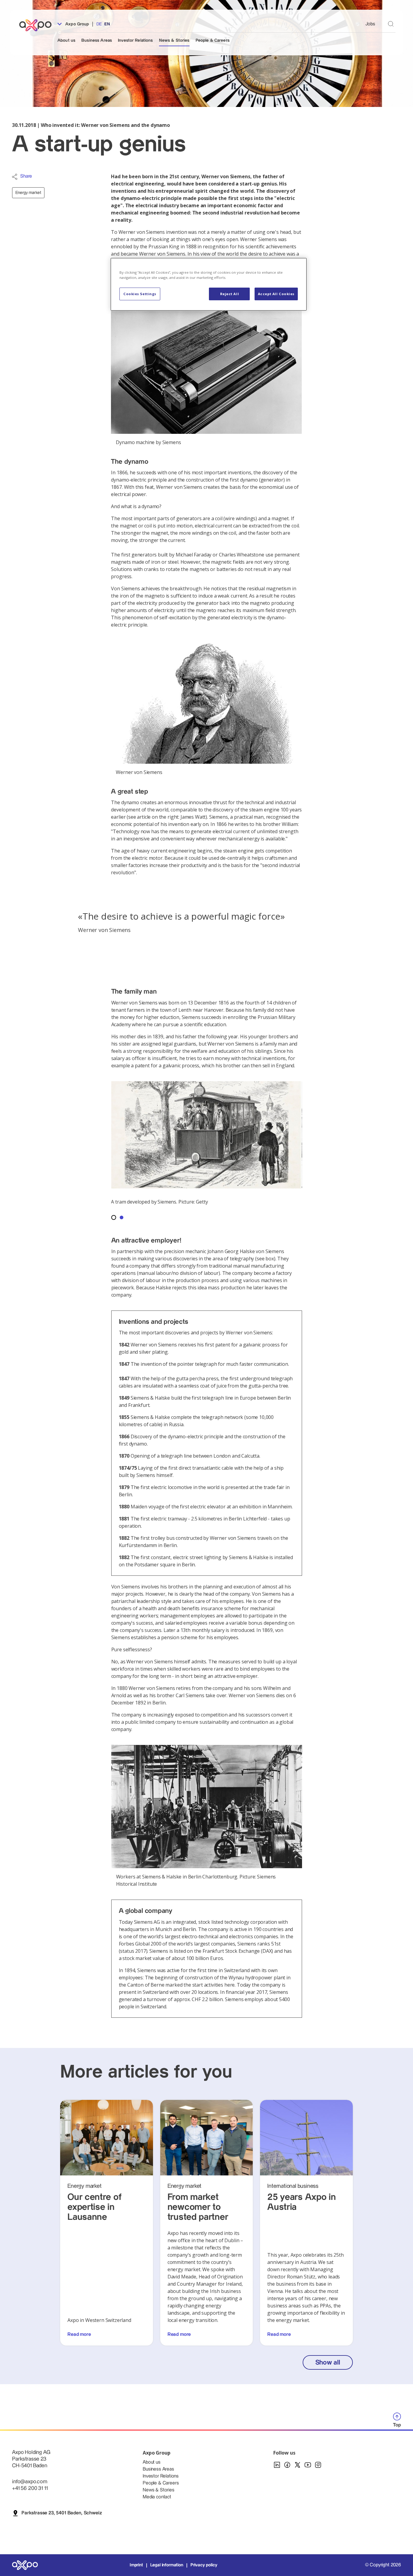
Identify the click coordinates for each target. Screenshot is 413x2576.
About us (66, 40)
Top (397, 2425)
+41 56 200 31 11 (30, 2488)
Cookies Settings (140, 294)
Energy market (28, 193)
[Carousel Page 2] (122, 1217)
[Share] (15, 177)
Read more (79, 2334)
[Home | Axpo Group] (38, 25)
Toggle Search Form (391, 24)
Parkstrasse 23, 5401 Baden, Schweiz (62, 2513)
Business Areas (97, 40)
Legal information (167, 2565)
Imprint (136, 2565)
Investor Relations (135, 40)
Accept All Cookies (276, 294)
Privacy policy (204, 2565)
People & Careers (213, 40)
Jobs (370, 24)
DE (99, 24)
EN (107, 24)
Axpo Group (77, 24)
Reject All (230, 294)
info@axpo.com (30, 2482)
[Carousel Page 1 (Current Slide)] (114, 1217)
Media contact (157, 2497)
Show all (328, 2363)
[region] (209, 284)
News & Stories (174, 40)
